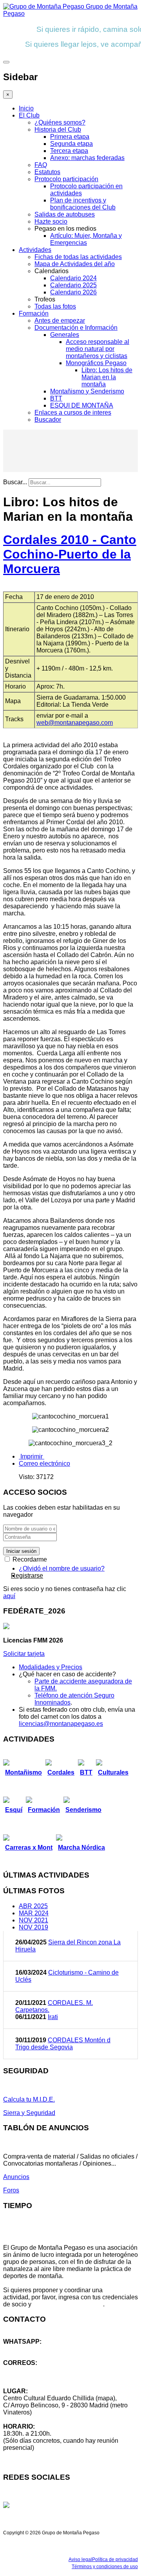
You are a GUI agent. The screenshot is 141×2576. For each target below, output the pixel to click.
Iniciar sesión (21, 1551)
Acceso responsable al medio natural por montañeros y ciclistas (98, 349)
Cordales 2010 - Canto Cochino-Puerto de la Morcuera (70, 554)
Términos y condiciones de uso (105, 2567)
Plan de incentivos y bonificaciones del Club (83, 204)
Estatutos (47, 172)
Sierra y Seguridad (29, 2113)
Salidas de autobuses (65, 214)
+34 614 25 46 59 (27, 2349)
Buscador (48, 420)
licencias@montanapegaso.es (61, 1724)
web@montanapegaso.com (75, 723)
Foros (11, 2190)
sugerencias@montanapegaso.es (50, 2377)
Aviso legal (80, 2559)
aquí (9, 1596)
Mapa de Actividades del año (75, 264)
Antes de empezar (60, 321)
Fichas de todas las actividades (78, 257)
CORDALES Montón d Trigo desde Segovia (63, 2044)
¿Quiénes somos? (60, 122)
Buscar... (15, 482)
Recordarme (29, 1559)
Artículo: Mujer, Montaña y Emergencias (86, 239)
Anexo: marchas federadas (87, 158)
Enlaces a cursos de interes (73, 412)
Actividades (35, 250)
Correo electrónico (44, 1463)
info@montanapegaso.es (38, 2370)
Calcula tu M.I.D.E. (29, 2099)
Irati (53, 2017)
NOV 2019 (33, 1927)
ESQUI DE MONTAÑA (82, 405)
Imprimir (32, 1456)
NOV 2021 (33, 1920)
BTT (56, 398)
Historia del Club (58, 130)
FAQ (41, 165)
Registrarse (27, 1576)
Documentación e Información (76, 328)
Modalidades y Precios (51, 1667)
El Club (29, 115)
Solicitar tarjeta (24, 1654)
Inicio (26, 108)
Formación (34, 313)
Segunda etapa (71, 144)
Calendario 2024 (73, 278)
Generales (65, 335)
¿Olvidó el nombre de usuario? (62, 1568)
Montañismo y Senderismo (87, 391)
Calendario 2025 (73, 285)
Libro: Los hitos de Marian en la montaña (107, 377)
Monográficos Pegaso (96, 363)
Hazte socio (51, 221)
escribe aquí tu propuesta (68, 2304)
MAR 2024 (34, 1913)
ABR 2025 (33, 1906)
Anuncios (16, 2177)
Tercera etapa (69, 151)
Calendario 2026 (73, 292)
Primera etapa (70, 137)
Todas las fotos (55, 306)
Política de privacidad (115, 2559)
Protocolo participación (66, 179)
